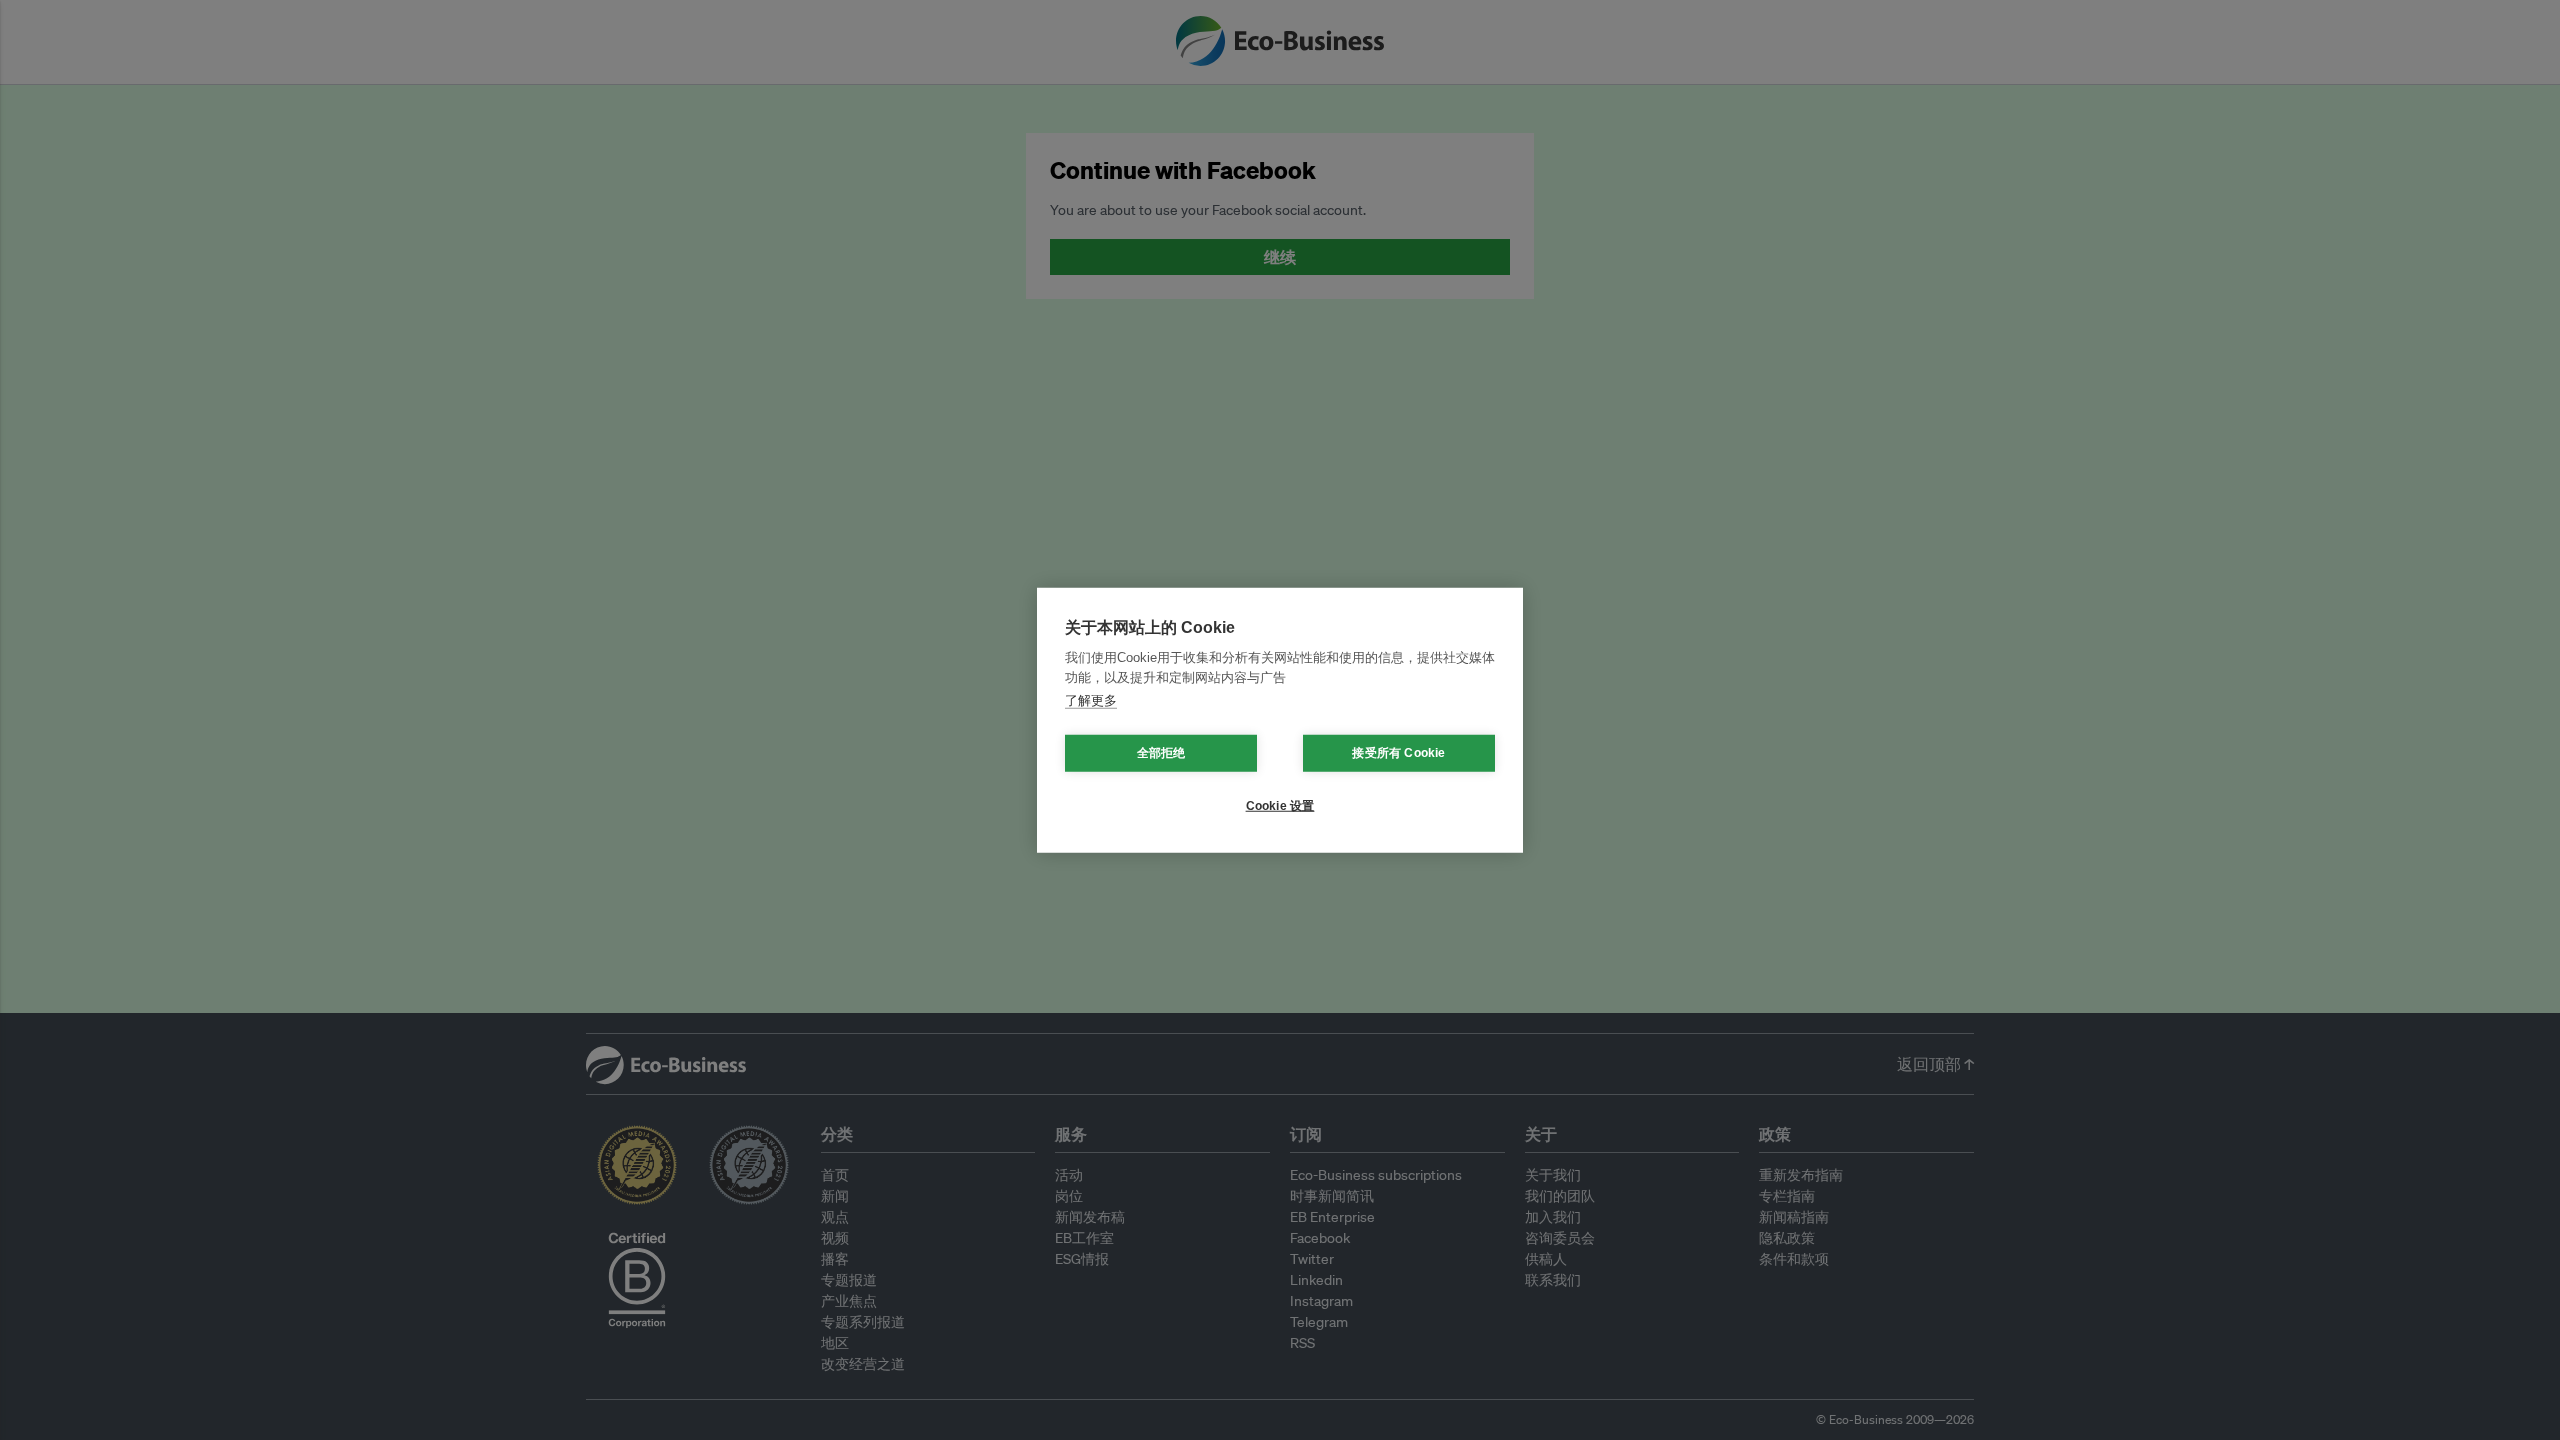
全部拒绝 (1161, 753)
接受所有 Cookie (1398, 753)
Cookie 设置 (1280, 806)
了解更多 (1091, 700)
